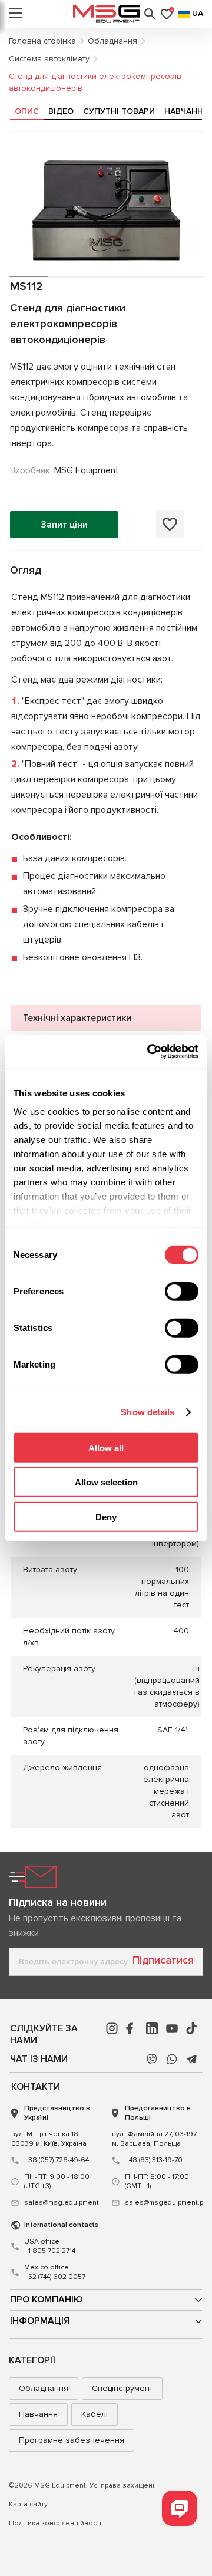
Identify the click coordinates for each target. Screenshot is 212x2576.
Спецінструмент (122, 2388)
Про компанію (47, 2300)
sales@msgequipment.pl (163, 2203)
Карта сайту (28, 2504)
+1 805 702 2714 (50, 2246)
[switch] (182, 1291)
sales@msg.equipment (62, 2203)
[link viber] (152, 2059)
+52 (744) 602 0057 (55, 2272)
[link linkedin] (152, 2028)
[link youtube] (172, 2028)
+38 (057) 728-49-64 (57, 2160)
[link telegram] (192, 2059)
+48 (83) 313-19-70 (154, 2160)
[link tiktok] (192, 2028)
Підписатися (163, 1960)
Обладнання (44, 2388)
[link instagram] (112, 2028)
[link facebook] (132, 2028)
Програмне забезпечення (72, 2440)
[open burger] (16, 14)
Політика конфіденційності (55, 2523)
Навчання (38, 2414)
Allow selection (106, 1482)
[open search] (150, 14)
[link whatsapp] (172, 2059)
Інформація (40, 2321)
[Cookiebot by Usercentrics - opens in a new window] (150, 1052)
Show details (148, 1412)
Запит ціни (64, 525)
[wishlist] (170, 524)
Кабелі (95, 2414)
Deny (106, 1516)
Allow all (106, 1447)
